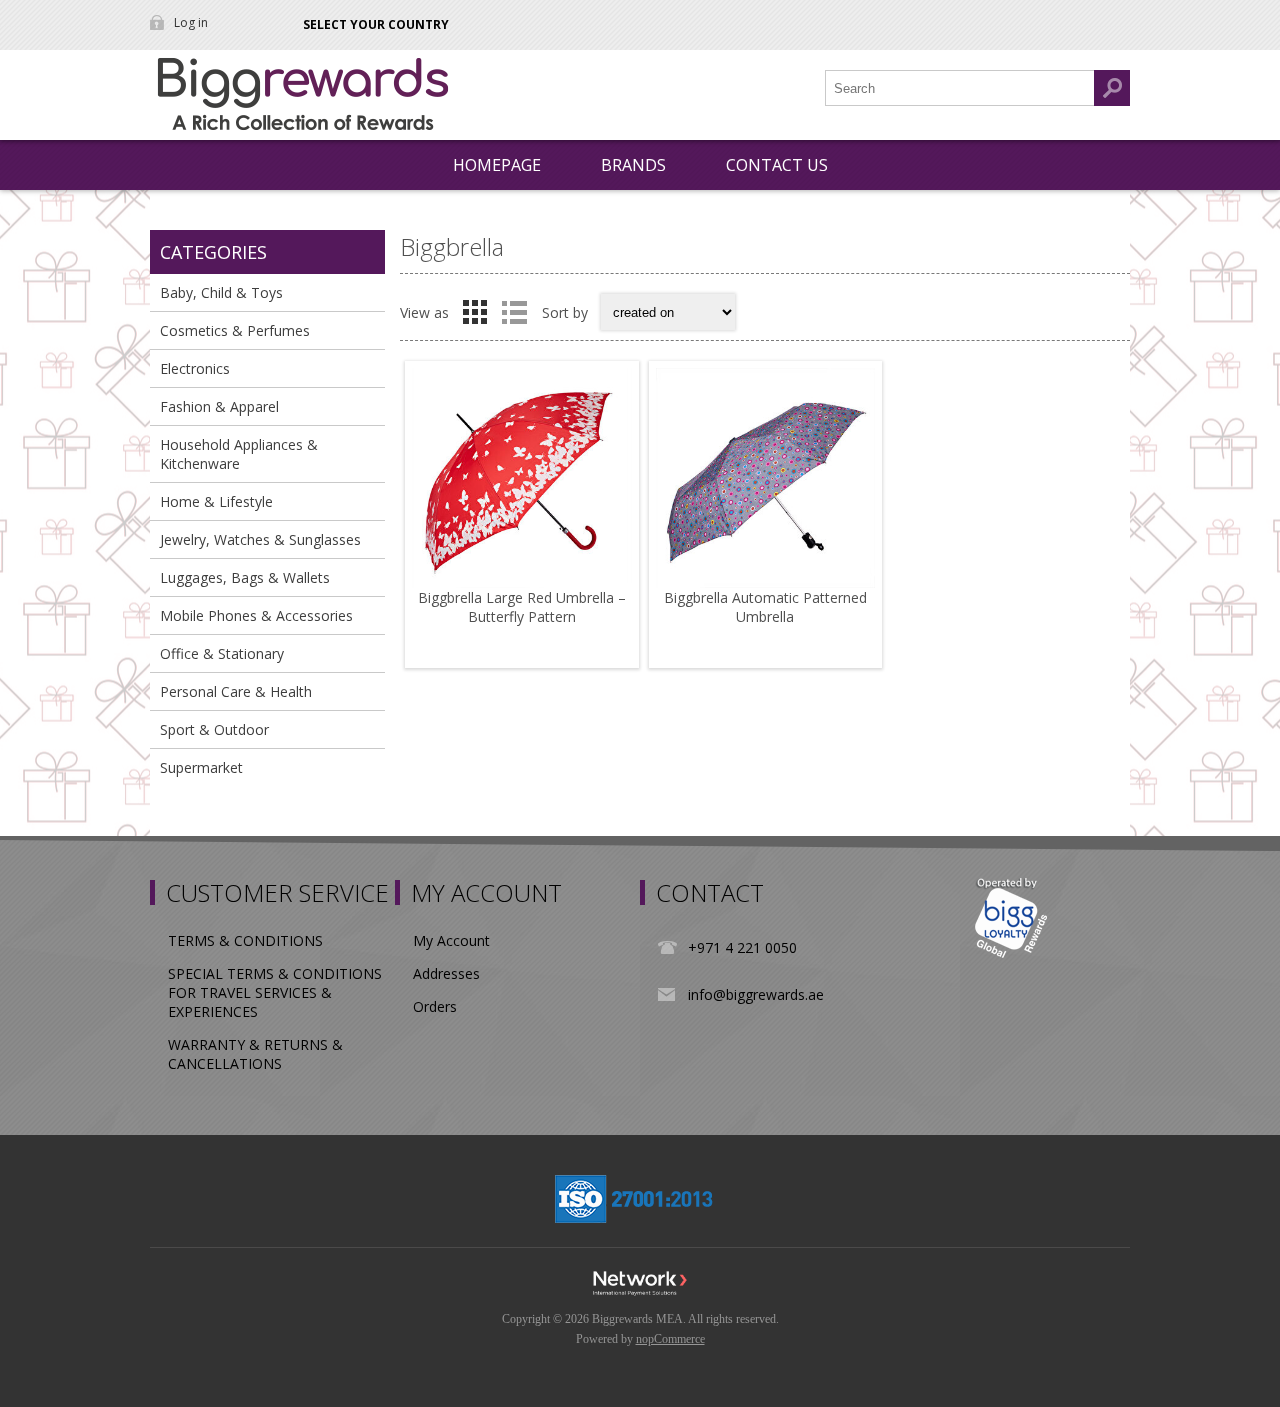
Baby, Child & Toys (221, 292)
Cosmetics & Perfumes (235, 330)
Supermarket (201, 767)
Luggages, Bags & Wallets (245, 577)
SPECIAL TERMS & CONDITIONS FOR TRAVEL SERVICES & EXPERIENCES (275, 992)
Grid (475, 312)
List (514, 312)
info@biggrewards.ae (756, 994)
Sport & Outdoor (214, 729)
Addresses (446, 973)
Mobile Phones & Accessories (256, 615)
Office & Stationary (222, 653)
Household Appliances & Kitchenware (239, 454)
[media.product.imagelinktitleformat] (522, 478)
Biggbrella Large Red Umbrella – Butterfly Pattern (522, 607)
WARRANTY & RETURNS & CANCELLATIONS (255, 1054)
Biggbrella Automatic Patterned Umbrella (765, 607)
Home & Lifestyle (216, 501)
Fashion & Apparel (219, 406)
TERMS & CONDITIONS (245, 940)
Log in (191, 22)
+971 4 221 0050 (742, 947)
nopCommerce (670, 1339)
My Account (451, 940)
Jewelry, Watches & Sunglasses (260, 539)
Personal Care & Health (236, 691)
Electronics (195, 368)
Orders (435, 1006)
